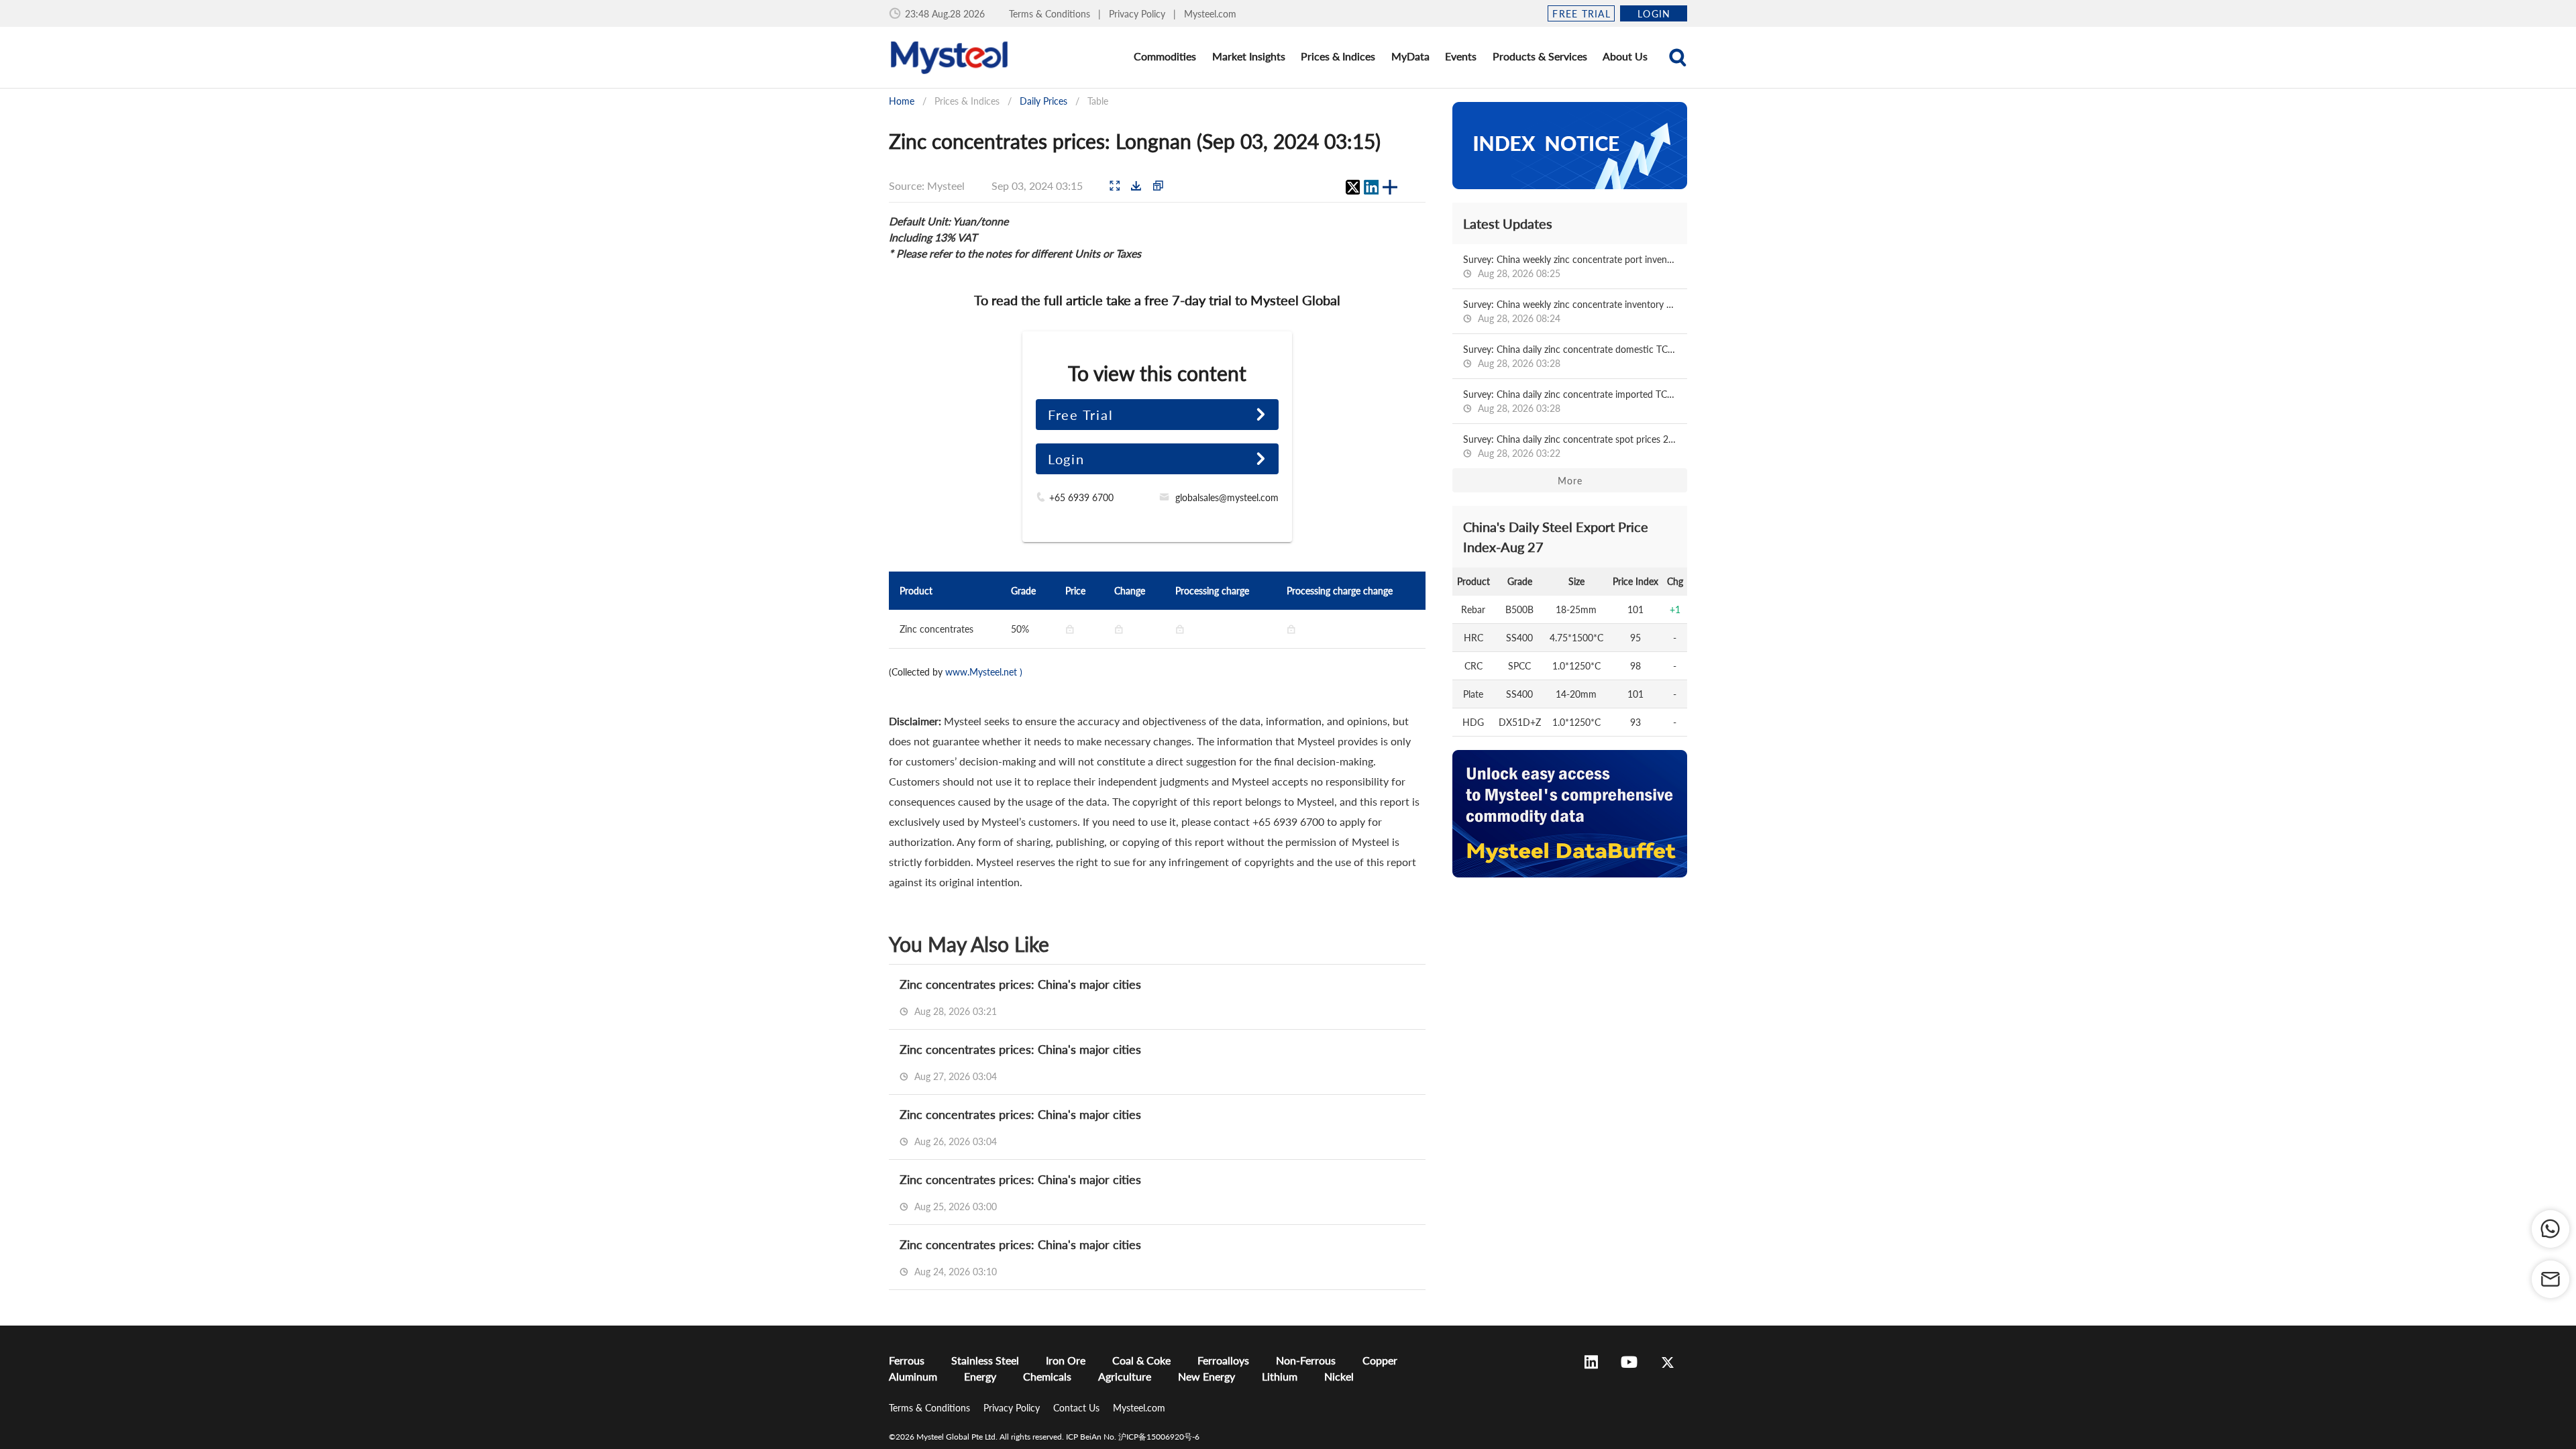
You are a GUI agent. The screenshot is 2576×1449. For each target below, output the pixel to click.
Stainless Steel (985, 1360)
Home (902, 101)
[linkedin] (1371, 187)
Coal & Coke (1141, 1360)
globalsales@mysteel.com (1227, 497)
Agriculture (1125, 1376)
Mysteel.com (1210, 14)
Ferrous (907, 1360)
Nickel (1339, 1376)
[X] (1352, 187)
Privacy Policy (1138, 14)
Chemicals (1047, 1376)
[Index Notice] (1570, 146)
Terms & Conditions (1051, 14)
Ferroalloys (1223, 1360)
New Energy (1206, 1376)
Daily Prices (1043, 101)
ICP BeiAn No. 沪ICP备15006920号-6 (1133, 1437)
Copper (1380, 1360)
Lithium (1280, 1376)
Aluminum (913, 1376)
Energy (980, 1376)
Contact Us (1078, 1408)
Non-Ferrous (1306, 1360)
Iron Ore (1066, 1360)
